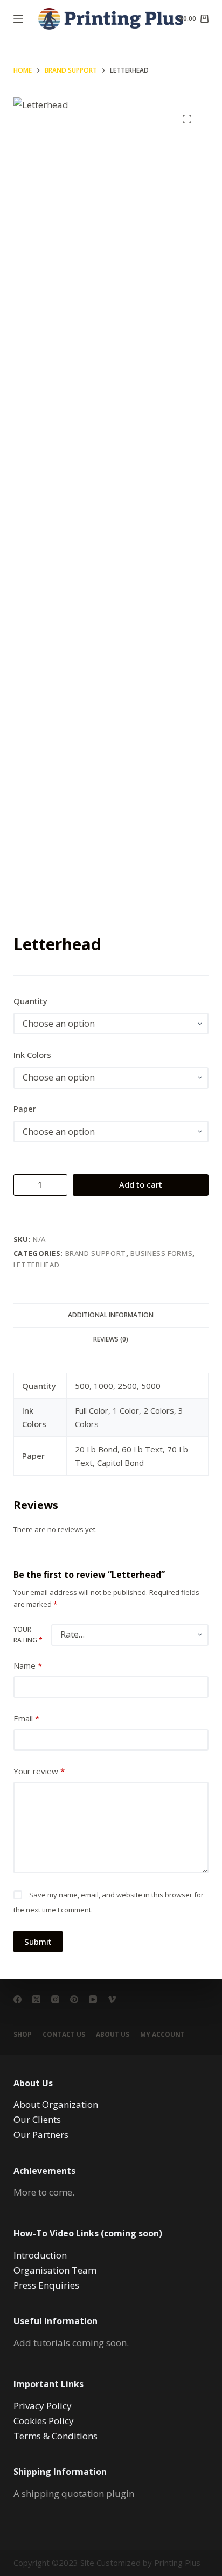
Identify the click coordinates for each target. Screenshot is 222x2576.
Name (28, 1665)
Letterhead (37, 1265)
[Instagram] (55, 1999)
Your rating (28, 1635)
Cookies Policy (44, 2421)
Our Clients (37, 2119)
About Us (113, 2035)
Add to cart (141, 1184)
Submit (38, 1942)
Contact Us (64, 2035)
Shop (23, 2035)
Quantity (30, 1001)
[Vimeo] (112, 1999)
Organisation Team (55, 2270)
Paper (25, 1109)
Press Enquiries (46, 2285)
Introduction (40, 2255)
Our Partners (41, 2134)
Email (26, 1718)
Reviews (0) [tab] (111, 1339)
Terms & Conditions (55, 2436)
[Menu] (18, 19)
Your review (39, 1771)
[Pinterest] (74, 1999)
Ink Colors (32, 1055)
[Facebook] (18, 1999)
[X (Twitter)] (36, 1999)
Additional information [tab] (111, 1315)
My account (162, 2035)
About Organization (56, 2104)
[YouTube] (93, 1999)
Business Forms (161, 1253)
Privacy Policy (43, 2406)
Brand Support (96, 1253)
